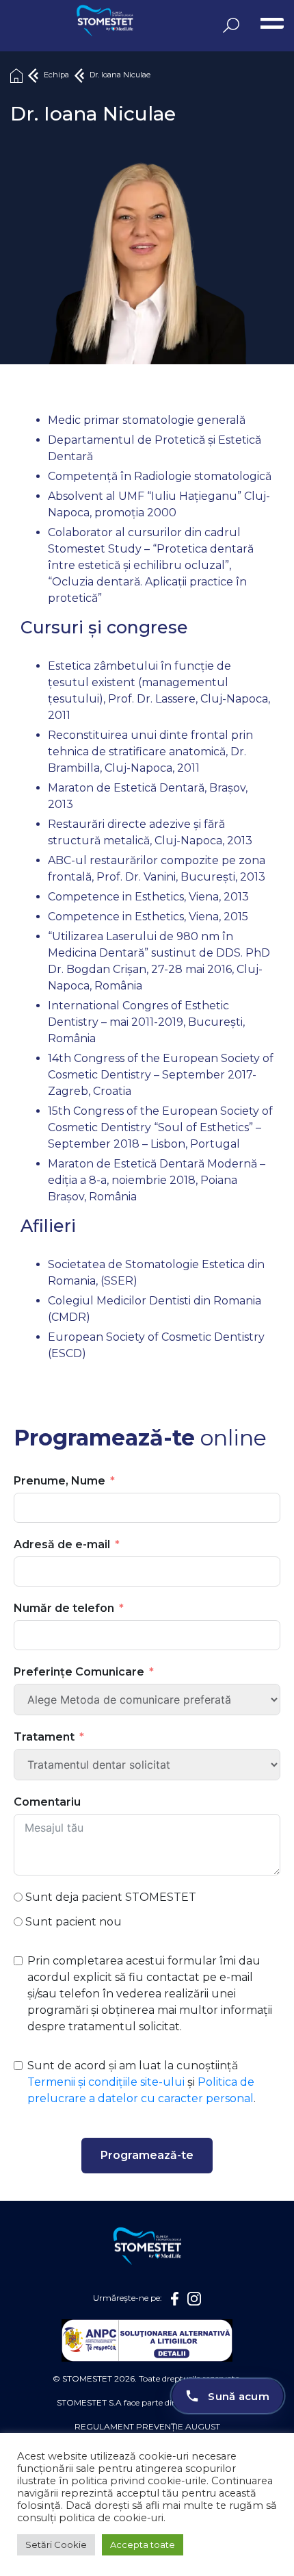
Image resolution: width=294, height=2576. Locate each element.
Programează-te (147, 2155)
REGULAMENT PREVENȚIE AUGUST (147, 2426)
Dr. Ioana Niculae (120, 75)
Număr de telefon (64, 1608)
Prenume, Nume (59, 1481)
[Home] (16, 75)
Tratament (44, 1737)
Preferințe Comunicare (79, 1672)
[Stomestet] (65, 22)
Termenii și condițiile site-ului (106, 2082)
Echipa (56, 75)
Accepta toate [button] (143, 2545)
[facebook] (175, 2298)
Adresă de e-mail (62, 1544)
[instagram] (194, 2298)
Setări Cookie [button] (56, 2545)
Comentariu (47, 1802)
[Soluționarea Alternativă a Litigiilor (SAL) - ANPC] (147, 2340)
